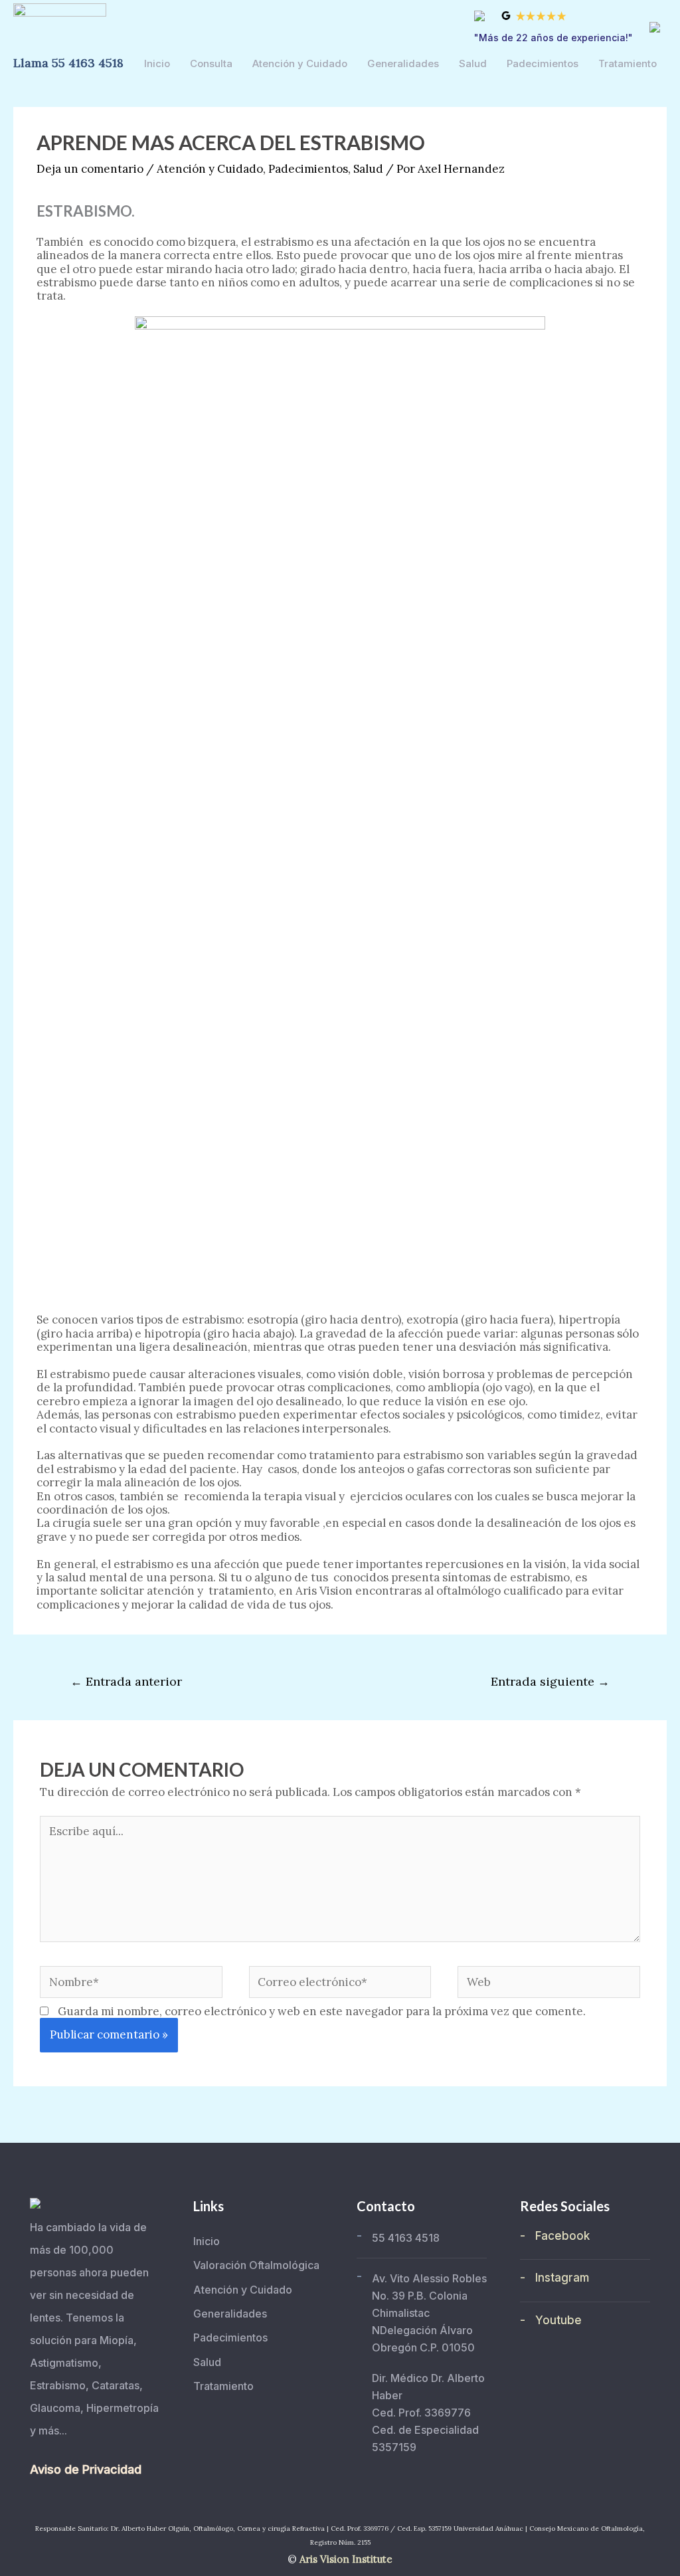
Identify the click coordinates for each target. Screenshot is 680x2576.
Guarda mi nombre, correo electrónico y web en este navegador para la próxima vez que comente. (322, 2011)
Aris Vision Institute (346, 2559)
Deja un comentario (90, 169)
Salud (473, 63)
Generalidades (403, 63)
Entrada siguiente (550, 1681)
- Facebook (555, 2236)
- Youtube (551, 2320)
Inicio (157, 63)
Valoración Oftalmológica (256, 2265)
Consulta (211, 63)
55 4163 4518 (406, 2238)
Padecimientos (543, 63)
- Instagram (554, 2278)
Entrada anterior (126, 1681)
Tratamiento (628, 63)
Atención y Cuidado (300, 63)
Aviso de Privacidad (86, 2469)
